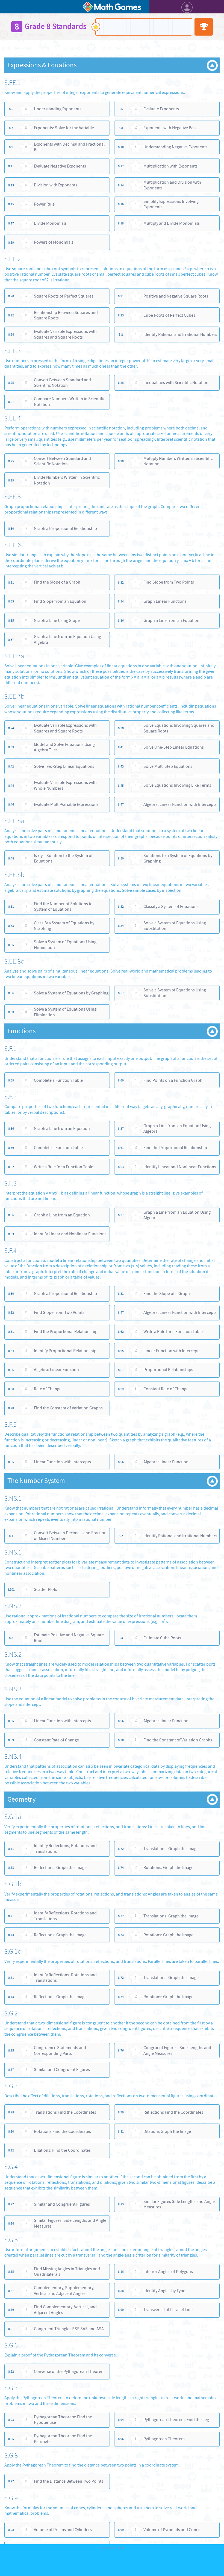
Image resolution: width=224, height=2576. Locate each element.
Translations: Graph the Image (171, 1849)
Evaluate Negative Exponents (60, 166)
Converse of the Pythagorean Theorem (69, 2371)
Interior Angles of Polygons (168, 2271)
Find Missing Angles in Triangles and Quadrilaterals (67, 2272)
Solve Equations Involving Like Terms (177, 785)
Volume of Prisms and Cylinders (63, 2530)
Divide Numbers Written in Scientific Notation (67, 480)
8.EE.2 (13, 259)
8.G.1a (13, 1817)
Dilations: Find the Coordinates (62, 2150)
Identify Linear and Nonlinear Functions (180, 1167)
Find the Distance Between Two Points (69, 2481)
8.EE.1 (13, 83)
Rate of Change (48, 1389)
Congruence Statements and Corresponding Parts (60, 2050)
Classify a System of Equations (171, 906)
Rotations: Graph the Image (168, 1867)
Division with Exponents (56, 185)
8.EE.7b (14, 697)
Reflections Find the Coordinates (173, 2112)
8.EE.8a (14, 821)
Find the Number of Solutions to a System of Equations (65, 907)
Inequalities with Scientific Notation (176, 383)
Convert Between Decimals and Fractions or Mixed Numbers (71, 1536)
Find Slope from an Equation (60, 601)
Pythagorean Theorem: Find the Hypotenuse (63, 2420)
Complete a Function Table (58, 1080)
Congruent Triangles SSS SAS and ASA (69, 2329)
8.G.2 (11, 2013)
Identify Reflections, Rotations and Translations (65, 1848)
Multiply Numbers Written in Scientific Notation (178, 461)
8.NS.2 (13, 1606)
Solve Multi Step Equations (168, 766)
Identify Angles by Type (164, 2291)
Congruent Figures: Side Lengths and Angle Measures (177, 2050)
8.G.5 (11, 2240)
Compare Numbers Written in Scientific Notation (70, 402)
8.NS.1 (13, 1498)
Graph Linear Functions (165, 601)
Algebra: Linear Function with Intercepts (180, 804)
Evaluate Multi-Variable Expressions (66, 804)
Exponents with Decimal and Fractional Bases (69, 147)
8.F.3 (11, 1183)
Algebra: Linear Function (56, 1370)
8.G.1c (13, 1952)
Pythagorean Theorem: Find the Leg (176, 2420)
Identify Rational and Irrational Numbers (180, 334)
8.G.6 (11, 2345)
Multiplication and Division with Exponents (172, 185)
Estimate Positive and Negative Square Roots (69, 1638)
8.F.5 (11, 1425)
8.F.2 (11, 1097)
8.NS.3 (13, 1689)
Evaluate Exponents (161, 109)
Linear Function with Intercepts (172, 1351)
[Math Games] (112, 7)
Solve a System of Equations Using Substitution (175, 926)
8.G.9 (11, 2498)
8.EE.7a (14, 656)
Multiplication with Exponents (170, 166)
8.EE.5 (13, 497)
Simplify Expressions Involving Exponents (171, 204)
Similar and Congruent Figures (62, 2069)
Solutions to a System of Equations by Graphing (178, 858)
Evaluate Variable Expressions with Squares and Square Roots (65, 334)
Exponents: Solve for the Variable (64, 128)
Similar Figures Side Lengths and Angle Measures (179, 2204)
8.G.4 (11, 2167)
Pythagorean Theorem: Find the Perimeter (63, 2439)
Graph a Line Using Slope (57, 620)
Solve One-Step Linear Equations (174, 747)
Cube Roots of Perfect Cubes (169, 315)
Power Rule (44, 204)
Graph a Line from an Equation (171, 620)
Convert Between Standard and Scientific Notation (62, 383)
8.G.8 (11, 2455)
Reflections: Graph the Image (60, 1867)
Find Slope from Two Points (169, 582)
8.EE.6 (13, 545)
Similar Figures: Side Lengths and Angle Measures (70, 2223)
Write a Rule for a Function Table (64, 1167)
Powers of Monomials (54, 242)
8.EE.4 (13, 418)
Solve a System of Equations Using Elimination (65, 945)
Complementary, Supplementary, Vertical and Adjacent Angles (64, 2291)
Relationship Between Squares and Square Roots (66, 315)
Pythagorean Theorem (164, 2439)
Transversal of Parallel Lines (169, 2310)
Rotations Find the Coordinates (62, 2131)
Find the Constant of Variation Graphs (68, 1408)
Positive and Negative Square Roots (176, 296)
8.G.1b (13, 1884)
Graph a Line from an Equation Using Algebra (67, 639)
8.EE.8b (14, 875)
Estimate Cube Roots (162, 1638)
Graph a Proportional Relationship (65, 528)
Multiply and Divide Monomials (172, 223)
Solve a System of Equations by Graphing (71, 993)
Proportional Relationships (168, 1370)
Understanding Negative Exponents (176, 147)
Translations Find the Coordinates (65, 2112)
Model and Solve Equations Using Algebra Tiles (64, 747)
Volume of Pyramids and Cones (172, 2530)
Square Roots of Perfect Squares (64, 296)
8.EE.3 (13, 351)
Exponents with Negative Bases (171, 128)
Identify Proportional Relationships (66, 1351)
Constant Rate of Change (166, 1389)
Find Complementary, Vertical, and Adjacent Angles (65, 2310)
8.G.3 (11, 2086)
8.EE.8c (14, 961)
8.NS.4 (13, 1757)
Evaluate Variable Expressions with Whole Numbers (65, 785)
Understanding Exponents (58, 109)
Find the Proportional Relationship (175, 1148)
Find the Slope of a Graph (57, 582)
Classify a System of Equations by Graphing (64, 926)
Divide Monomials (50, 223)
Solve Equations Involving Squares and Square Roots (179, 728)
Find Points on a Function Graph (173, 1080)
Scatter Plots (45, 1589)
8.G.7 (11, 2388)
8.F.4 (11, 1251)
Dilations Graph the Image (167, 2131)
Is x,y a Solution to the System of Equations (63, 858)
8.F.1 (11, 1049)
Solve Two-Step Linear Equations (64, 766)
